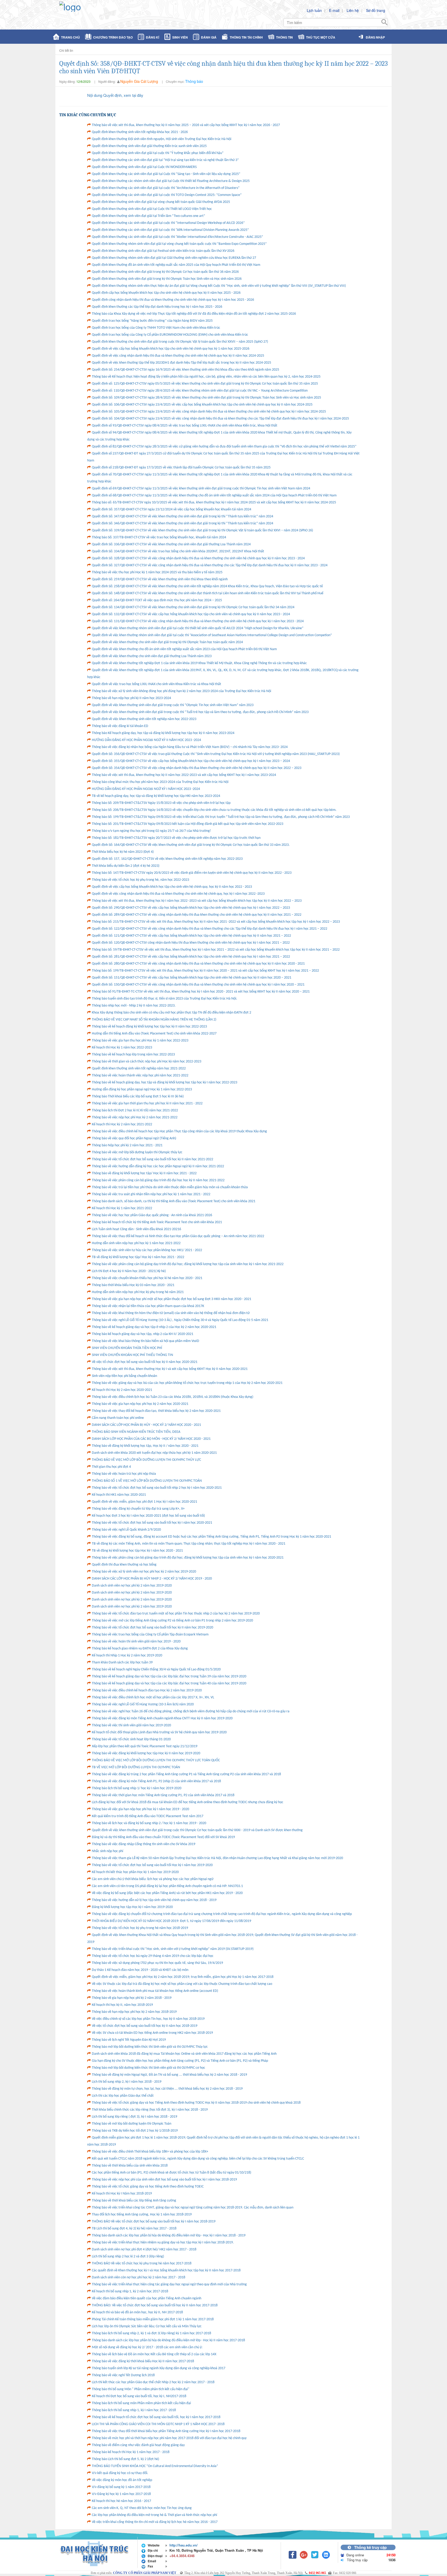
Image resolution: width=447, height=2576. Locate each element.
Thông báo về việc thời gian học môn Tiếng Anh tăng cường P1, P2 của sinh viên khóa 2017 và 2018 (163, 1795)
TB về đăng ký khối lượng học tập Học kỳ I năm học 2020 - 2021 (137, 1551)
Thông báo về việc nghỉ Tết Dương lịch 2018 (123, 2375)
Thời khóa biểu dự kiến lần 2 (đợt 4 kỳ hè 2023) (126, 866)
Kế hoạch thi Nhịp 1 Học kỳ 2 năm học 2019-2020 (127, 1656)
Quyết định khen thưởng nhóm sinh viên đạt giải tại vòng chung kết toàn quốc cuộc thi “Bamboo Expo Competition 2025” (179, 244)
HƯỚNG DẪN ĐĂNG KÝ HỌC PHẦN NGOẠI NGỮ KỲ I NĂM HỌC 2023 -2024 (146, 789)
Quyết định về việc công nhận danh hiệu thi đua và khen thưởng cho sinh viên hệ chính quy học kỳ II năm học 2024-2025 (178, 356)
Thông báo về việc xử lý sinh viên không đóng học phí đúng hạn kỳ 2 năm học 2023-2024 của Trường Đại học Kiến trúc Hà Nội (181, 691)
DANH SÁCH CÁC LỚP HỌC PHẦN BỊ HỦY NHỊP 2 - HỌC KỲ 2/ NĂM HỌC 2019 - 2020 (152, 1579)
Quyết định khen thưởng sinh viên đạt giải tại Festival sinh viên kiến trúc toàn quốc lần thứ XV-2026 (163, 251)
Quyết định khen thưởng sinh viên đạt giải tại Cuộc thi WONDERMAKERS (144, 167)
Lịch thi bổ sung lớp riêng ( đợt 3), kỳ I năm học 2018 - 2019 (135, 2117)
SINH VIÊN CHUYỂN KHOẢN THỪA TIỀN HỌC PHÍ (127, 1348)
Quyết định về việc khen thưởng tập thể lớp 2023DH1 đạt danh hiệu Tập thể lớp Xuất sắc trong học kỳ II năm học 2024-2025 (181, 363)
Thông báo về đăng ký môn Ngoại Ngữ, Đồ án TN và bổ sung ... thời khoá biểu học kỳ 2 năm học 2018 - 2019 (169, 2075)
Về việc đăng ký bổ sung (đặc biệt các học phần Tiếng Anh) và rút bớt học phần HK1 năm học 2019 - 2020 (167, 1893)
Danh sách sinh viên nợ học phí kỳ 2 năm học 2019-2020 (132, 1586)
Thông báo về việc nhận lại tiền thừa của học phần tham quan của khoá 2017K (148, 1306)
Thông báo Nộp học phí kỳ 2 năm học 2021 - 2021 (127, 1145)
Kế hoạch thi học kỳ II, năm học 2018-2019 (122, 2005)
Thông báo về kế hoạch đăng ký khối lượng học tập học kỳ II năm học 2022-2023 (149, 1027)
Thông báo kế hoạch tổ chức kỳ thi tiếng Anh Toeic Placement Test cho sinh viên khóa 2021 (157, 1222)
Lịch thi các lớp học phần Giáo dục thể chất (123, 2096)
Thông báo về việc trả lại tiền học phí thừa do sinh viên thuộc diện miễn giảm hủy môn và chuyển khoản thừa (170, 1187)
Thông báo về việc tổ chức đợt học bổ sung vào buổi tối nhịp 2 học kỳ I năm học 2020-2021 (157, 1488)
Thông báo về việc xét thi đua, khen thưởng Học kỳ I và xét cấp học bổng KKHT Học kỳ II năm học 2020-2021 (170, 1369)
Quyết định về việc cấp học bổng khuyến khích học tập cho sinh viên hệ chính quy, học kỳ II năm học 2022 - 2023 (172, 887)
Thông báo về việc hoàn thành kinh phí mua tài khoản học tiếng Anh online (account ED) (155, 1991)
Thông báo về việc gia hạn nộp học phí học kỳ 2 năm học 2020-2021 (140, 1404)
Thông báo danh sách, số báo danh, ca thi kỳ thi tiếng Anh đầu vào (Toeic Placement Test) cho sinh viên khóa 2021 (174, 1201)
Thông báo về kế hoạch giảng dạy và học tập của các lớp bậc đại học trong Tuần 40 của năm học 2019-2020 (169, 1683)
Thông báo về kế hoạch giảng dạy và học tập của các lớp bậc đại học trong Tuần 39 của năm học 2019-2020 (169, 1676)
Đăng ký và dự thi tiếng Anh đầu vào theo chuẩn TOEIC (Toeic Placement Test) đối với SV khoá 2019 (163, 1837)
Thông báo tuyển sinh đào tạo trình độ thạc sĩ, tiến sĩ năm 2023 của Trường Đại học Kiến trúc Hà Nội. (165, 999)
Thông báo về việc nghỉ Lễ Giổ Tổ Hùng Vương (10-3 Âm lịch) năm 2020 (143, 1704)
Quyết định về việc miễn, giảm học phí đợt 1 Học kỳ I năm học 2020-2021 (144, 1502)
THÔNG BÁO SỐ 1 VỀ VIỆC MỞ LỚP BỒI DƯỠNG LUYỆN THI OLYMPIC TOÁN (147, 1481)
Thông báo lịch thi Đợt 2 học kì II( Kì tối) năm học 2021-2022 (135, 1110)
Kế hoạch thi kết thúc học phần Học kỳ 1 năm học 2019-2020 (135, 1872)
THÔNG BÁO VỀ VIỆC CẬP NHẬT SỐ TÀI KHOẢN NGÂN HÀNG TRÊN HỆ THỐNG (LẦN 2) (154, 1020)
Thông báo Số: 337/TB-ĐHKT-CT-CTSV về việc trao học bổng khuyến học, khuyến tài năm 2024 (159, 537)
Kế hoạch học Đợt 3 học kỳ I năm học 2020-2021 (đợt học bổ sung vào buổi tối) (148, 1516)
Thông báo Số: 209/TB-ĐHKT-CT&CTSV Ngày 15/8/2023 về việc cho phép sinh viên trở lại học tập (161, 803)
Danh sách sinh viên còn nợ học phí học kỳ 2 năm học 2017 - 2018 (139, 2277)
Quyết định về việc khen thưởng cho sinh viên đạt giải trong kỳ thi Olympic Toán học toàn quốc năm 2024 (167, 642)
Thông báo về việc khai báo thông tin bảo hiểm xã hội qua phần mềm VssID (146, 1341)
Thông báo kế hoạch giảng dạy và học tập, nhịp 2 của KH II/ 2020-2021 (143, 1334)
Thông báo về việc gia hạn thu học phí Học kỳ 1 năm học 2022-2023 (140, 1041)
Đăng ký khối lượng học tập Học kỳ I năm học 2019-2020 (132, 1907)
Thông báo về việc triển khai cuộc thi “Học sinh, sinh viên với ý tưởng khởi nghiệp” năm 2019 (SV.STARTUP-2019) (173, 1949)
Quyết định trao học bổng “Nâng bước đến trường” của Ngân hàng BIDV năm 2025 (152, 321)
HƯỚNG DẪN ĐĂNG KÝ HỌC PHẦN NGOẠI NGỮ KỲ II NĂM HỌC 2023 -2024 (146, 740)
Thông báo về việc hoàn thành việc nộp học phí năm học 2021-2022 (140, 1076)
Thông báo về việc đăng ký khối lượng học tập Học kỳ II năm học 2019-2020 (146, 1753)
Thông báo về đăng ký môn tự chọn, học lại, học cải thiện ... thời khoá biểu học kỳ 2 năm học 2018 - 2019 (167, 2089)
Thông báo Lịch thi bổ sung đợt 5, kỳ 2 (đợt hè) (125, 2459)
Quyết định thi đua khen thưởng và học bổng (124, 1565)
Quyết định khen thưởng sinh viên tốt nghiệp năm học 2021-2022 (139, 1069)
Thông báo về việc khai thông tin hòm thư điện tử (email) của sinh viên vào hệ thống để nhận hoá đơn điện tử (171, 1313)
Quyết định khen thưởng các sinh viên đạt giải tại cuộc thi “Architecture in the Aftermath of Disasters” (166, 188)
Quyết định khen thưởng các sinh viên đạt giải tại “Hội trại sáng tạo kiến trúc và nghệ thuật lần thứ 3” (165, 160)
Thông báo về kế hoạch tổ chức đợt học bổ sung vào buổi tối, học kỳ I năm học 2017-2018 (156, 2417)
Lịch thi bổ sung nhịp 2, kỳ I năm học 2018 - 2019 (127, 2082)
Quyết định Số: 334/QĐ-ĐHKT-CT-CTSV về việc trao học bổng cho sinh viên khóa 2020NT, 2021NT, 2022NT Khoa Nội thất (178, 551)
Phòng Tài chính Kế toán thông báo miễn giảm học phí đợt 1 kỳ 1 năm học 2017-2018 (153, 2319)
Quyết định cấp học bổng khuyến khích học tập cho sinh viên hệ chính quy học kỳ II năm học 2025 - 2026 (166, 293)
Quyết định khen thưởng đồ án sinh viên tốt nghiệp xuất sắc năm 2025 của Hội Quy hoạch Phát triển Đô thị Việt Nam (176, 265)
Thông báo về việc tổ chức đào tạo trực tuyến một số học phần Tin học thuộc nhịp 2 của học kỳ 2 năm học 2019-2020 (176, 1614)
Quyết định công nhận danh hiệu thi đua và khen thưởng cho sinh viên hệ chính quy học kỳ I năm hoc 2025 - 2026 (173, 300)
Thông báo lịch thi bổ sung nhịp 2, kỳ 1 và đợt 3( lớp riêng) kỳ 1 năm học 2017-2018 (151, 2333)
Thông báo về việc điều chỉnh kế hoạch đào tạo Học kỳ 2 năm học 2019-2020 (147, 1690)
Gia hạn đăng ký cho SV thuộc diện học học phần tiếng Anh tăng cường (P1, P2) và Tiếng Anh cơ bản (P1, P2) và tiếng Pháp (180, 2061)
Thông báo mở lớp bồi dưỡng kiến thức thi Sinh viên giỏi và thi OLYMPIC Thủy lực (150, 2047)
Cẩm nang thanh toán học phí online (118, 1418)
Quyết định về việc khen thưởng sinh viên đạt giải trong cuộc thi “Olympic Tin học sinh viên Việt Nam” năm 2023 (173, 705)
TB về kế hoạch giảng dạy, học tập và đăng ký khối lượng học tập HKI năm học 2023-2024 (156, 796)
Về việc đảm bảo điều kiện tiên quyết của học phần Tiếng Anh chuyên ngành (147, 2298)
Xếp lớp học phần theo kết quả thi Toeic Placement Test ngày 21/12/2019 (145, 1746)
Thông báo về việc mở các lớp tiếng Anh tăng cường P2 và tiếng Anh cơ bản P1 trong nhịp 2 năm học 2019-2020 (172, 1621)
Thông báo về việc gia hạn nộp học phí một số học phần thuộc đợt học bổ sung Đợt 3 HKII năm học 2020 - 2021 (172, 1299)
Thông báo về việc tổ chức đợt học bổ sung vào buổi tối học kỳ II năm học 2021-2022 (152, 1159)
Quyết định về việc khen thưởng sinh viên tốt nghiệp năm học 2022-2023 (144, 719)
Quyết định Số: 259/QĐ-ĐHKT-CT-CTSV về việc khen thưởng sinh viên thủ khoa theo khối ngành (160, 579)
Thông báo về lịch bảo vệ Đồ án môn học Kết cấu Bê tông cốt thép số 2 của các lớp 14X (154, 2354)
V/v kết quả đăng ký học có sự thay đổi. (120, 2473)
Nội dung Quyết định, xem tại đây (115, 95)
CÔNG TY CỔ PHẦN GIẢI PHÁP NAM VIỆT (145, 2573)
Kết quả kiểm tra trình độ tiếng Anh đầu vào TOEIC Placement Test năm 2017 (148, 1816)
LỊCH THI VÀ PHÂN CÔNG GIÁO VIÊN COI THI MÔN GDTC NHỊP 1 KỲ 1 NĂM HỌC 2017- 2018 (158, 2424)
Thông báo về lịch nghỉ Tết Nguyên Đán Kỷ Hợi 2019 (129, 2040)
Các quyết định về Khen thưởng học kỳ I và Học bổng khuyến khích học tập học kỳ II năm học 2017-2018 (166, 2270)
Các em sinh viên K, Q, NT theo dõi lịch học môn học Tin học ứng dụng (142, 2508)
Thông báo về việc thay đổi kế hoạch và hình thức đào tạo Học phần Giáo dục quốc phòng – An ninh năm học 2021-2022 (178, 1236)
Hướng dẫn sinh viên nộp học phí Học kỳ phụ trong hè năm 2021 (138, 1292)
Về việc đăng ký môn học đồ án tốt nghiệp (122, 2480)
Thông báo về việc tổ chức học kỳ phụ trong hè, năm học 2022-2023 (140, 880)
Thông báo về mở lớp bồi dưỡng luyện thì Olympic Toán (132, 2124)
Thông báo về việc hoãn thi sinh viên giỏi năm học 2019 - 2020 (136, 1642)
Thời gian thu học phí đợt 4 (111, 1467)
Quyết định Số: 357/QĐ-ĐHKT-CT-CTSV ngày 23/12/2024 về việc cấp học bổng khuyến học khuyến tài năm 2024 (172, 509)
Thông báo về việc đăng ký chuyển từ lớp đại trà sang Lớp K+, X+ (138, 1509)
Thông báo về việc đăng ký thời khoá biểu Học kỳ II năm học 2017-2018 (143, 2361)
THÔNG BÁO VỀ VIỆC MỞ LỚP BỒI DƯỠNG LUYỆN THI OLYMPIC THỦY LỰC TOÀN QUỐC (156, 1760)
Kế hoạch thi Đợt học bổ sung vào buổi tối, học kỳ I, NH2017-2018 (139, 2396)
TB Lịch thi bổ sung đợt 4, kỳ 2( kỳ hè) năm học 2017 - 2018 (134, 2229)
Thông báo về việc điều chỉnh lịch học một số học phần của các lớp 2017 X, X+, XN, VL (153, 1697)
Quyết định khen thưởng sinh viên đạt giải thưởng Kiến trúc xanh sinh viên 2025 (149, 146)
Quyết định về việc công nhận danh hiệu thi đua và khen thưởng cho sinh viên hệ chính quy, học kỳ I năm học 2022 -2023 (178, 894)
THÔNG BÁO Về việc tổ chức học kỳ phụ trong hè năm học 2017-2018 (142, 2263)
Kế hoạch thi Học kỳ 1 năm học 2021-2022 (122, 1208)
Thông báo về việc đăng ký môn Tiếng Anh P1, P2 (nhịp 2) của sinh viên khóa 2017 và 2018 (156, 1781)
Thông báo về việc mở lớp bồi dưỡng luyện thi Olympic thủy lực (137, 1152)
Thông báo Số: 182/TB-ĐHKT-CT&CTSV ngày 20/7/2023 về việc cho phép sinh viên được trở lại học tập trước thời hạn (176, 838)
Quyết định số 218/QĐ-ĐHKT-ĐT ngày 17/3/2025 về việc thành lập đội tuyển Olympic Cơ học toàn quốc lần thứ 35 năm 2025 (181, 468)
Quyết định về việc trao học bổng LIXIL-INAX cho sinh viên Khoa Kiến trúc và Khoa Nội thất (157, 684)
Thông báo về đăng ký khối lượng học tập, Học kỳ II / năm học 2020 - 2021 (145, 1446)
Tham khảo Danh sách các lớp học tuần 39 (122, 1663)
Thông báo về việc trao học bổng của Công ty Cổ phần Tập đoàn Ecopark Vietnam (150, 1635)
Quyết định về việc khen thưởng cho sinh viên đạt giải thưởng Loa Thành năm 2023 (152, 656)
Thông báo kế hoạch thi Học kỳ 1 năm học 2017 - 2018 (131, 2452)
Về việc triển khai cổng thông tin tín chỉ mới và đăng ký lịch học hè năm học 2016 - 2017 (155, 2522)
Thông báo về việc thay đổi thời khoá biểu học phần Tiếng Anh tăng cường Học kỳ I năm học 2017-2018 (166, 2431)
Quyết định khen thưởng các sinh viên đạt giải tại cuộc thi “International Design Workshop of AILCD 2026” (168, 223)
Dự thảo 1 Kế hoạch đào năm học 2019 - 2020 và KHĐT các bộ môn (140, 1970)
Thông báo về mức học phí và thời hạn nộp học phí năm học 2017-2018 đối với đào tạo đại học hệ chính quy (169, 2438)
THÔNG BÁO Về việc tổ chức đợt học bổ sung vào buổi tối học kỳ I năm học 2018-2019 (154, 2222)
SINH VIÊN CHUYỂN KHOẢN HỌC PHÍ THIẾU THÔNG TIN (132, 1355)
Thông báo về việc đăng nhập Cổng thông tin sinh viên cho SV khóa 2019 (144, 1844)
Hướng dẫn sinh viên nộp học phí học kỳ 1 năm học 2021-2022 (136, 1243)
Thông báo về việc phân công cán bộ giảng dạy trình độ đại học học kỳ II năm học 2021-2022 (158, 1180)
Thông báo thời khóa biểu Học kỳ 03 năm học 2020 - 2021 (133, 1285)
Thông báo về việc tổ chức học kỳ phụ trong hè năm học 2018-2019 (140, 1928)
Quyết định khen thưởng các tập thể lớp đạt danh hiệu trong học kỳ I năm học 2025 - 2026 (157, 307)
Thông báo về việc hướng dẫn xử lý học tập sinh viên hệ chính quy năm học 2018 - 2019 (154, 1900)
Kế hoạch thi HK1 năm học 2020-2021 (119, 1495)
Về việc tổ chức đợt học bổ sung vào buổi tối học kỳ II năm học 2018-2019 (145, 2026)
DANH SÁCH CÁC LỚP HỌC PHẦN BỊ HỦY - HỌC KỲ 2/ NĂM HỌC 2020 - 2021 (146, 1425)
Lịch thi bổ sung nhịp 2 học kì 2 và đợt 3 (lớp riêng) (128, 2256)
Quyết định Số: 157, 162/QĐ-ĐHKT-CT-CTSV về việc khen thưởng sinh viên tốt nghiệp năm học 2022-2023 (167, 859)
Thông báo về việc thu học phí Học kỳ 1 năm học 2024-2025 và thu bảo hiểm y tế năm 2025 (157, 572)
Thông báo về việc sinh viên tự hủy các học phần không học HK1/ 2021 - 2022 (147, 1250)
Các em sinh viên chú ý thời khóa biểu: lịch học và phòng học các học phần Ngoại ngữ (153, 1879)
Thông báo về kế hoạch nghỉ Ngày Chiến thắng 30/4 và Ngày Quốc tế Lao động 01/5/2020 (156, 1669)
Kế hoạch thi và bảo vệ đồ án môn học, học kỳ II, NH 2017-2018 (137, 2312)
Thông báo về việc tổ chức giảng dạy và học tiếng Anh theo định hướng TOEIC (148, 2187)
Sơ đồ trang (376, 10)
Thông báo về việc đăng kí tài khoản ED (120, 726)
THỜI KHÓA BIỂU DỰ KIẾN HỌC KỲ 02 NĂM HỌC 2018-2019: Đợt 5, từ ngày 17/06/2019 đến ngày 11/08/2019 (172, 1921)
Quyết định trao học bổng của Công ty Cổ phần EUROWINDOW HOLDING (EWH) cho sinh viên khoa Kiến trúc (170, 335)
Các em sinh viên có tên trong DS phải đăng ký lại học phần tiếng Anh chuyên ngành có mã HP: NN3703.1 (167, 1886)
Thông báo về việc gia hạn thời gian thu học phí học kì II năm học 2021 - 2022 (147, 1103)
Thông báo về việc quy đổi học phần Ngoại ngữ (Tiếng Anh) (134, 1138)
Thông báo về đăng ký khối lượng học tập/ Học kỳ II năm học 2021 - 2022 (144, 1173)
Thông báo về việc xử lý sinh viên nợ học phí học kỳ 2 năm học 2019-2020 (144, 1572)
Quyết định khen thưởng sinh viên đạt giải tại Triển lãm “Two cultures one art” (148, 216)
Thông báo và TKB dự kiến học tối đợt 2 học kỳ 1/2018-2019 (135, 2131)
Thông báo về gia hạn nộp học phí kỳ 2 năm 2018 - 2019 (132, 1998)
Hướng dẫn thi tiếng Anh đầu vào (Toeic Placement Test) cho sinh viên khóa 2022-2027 (154, 1034)
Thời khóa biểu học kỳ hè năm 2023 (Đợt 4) (123, 852)
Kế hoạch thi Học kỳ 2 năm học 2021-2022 (122, 1124)
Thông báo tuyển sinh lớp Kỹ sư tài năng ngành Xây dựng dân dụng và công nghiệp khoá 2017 (159, 2368)
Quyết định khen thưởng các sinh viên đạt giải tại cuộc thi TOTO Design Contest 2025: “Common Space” (167, 195)
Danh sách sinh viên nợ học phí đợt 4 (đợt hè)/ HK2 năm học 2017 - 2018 (144, 2250)
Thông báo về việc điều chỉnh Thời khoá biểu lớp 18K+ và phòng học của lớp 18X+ (150, 2152)
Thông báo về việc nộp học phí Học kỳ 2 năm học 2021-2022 (135, 1117)
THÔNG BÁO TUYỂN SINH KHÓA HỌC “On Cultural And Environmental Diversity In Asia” (155, 2466)
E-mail (334, 10)
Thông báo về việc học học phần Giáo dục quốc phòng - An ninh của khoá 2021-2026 (152, 1215)
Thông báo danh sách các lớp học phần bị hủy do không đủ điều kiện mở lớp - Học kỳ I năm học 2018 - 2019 (169, 2236)
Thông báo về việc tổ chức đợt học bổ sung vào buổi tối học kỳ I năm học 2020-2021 (152, 1523)
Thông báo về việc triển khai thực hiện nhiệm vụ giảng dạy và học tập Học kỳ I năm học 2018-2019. (163, 2243)
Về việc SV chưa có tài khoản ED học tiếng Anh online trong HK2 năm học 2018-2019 (152, 2033)
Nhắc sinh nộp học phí (107, 1851)
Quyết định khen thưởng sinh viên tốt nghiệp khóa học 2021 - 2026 (140, 132)
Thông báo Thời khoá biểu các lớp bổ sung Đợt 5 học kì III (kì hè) (138, 1096)
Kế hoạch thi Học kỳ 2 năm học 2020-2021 (122, 1390)
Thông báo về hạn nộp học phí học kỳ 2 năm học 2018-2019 (134, 2012)
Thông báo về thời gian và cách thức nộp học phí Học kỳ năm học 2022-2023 (147, 1062)
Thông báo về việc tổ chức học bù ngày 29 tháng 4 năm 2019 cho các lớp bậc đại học (153, 1956)
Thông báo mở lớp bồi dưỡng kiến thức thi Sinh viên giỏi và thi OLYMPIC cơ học (148, 2068)
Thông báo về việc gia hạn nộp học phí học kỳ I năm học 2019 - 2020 (140, 1809)
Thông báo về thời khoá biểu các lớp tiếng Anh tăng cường (134, 2201)
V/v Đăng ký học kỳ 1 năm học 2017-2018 (121, 2494)
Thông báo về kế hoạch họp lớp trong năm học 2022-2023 (133, 1055)
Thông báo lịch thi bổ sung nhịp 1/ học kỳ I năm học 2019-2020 (137, 1788)
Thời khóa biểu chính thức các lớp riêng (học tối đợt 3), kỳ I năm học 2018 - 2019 (150, 2110)
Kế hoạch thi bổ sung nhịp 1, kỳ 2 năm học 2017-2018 (130, 2291)
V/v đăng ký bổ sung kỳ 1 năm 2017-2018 (121, 2487)
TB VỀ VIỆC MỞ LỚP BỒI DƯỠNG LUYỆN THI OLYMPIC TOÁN (136, 1767)
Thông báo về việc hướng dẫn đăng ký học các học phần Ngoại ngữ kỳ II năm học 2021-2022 (158, 1166)
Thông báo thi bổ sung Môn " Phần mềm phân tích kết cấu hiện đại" (141, 2389)
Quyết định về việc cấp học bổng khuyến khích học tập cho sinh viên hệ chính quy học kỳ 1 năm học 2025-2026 (171, 349)
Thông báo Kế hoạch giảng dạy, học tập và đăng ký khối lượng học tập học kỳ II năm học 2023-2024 (163, 733)
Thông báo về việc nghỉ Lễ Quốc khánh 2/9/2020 (126, 1530)
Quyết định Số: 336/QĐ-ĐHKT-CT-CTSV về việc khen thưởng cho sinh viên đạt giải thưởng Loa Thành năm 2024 (171, 544)
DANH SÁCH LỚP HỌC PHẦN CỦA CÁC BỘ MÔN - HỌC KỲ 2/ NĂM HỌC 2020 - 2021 (151, 1439)
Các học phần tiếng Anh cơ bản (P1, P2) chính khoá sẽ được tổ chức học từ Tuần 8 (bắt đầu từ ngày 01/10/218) (172, 2173)
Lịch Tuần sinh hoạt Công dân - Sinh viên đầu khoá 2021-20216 (136, 1229)
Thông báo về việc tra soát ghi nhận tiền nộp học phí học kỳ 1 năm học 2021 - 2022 (151, 1194)
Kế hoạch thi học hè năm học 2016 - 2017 (121, 2501)
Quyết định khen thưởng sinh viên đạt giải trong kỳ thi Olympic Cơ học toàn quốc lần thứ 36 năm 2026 (165, 272)
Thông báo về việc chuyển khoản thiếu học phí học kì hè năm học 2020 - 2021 (147, 1278)
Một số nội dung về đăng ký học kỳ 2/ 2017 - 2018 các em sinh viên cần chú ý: (147, 2347)
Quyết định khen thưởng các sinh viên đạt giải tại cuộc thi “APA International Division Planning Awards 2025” (170, 230)
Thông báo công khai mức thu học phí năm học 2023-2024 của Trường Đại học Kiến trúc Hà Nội (160, 782)
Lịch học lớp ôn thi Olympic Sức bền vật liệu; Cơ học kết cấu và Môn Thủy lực (147, 2326)
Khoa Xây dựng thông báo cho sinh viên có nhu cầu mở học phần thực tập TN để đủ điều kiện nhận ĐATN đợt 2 (172, 1013)
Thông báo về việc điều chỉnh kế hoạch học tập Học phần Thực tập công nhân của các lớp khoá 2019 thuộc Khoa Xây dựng (179, 1131)
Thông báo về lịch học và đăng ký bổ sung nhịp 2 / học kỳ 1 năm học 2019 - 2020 (149, 1823)
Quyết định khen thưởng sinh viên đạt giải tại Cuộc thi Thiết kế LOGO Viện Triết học (152, 209)
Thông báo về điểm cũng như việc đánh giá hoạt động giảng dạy (138, 2445)
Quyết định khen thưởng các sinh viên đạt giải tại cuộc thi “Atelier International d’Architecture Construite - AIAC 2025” (177, 237)
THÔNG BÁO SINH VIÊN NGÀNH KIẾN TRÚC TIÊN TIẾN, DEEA (136, 1432)
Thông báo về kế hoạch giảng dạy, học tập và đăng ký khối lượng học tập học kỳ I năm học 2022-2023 (165, 1082)
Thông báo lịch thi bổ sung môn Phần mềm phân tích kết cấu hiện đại (141, 2403)
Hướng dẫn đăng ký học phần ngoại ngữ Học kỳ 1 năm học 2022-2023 (142, 1089)
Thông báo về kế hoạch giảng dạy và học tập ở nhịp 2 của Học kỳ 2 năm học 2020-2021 (154, 1327)
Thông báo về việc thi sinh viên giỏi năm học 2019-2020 (131, 1725)
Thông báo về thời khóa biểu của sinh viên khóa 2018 (130, 2166)
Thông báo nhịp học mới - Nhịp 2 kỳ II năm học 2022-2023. (134, 1006)
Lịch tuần (314, 10)
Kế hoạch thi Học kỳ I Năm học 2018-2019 (122, 2194)
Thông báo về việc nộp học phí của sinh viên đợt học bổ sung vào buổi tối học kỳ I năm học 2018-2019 (164, 2180)
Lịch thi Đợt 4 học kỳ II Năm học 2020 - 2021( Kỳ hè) (129, 1271)
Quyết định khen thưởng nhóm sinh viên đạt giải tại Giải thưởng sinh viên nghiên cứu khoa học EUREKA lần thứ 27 (174, 258)
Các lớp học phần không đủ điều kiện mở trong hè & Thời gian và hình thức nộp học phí (154, 2515)
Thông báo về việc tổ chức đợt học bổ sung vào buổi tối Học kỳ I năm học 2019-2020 (152, 1865)
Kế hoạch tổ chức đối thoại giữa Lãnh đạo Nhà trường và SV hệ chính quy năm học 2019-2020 (159, 1732)
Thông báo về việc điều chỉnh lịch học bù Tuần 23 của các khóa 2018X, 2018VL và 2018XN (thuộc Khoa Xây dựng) (173, 1397)
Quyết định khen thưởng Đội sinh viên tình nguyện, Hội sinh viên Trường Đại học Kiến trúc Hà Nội (162, 139)
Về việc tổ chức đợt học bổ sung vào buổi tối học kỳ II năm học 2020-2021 (145, 1362)
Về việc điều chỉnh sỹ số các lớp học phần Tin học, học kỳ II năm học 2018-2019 (148, 2019)
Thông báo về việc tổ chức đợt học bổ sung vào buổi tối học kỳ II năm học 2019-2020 (152, 1628)
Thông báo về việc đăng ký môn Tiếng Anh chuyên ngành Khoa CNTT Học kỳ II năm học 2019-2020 (162, 1718)
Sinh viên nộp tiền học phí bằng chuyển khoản (124, 1376)
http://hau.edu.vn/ (184, 2545)
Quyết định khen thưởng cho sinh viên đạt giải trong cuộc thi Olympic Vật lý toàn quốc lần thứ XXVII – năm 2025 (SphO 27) (180, 342)
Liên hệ (353, 10)
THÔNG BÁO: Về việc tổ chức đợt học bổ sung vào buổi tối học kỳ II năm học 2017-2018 (155, 2305)
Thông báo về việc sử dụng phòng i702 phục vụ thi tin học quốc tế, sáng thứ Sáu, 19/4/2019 (157, 1963)
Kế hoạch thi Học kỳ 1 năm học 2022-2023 (122, 1048)
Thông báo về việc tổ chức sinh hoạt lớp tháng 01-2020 (131, 1739)
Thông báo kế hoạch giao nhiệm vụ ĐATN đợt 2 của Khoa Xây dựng (140, 1649)
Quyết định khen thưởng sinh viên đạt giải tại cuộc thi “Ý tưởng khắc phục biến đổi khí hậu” (158, 153)
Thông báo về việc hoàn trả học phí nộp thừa (124, 1474)
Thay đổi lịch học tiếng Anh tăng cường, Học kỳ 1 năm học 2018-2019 (142, 2215)
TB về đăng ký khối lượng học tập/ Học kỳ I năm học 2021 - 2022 (138, 1257)
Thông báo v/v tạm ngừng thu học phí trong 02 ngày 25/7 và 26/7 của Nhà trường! (151, 831)
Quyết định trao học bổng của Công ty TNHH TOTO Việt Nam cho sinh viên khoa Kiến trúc (156, 328)
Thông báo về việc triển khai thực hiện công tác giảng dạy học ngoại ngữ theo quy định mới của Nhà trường (169, 2284)
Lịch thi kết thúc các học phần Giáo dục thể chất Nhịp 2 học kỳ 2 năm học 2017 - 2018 (153, 2382)
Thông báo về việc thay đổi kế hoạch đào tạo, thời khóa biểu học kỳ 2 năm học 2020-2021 (156, 1411)
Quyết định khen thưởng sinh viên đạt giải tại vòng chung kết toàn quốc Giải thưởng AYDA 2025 (161, 202)
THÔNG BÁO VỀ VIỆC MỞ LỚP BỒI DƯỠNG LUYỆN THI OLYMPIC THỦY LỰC (146, 1460)
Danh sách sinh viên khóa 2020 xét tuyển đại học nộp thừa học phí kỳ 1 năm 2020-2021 (154, 1453)
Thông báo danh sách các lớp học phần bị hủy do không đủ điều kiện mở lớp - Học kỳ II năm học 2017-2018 (168, 2340)
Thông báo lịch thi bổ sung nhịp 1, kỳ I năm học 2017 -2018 (134, 2410)
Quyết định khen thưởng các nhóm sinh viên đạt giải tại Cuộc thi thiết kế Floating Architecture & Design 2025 (171, 181)
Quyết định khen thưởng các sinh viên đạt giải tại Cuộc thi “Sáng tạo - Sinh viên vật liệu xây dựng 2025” (166, 174)
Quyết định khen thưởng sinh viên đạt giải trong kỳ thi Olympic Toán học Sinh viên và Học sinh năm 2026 (167, 279)
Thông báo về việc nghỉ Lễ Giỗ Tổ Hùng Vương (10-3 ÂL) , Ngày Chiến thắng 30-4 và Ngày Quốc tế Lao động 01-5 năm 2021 (180, 1320)
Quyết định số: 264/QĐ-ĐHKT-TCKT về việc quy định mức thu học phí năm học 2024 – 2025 (157, 600)
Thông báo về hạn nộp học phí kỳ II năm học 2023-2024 (131, 698)
